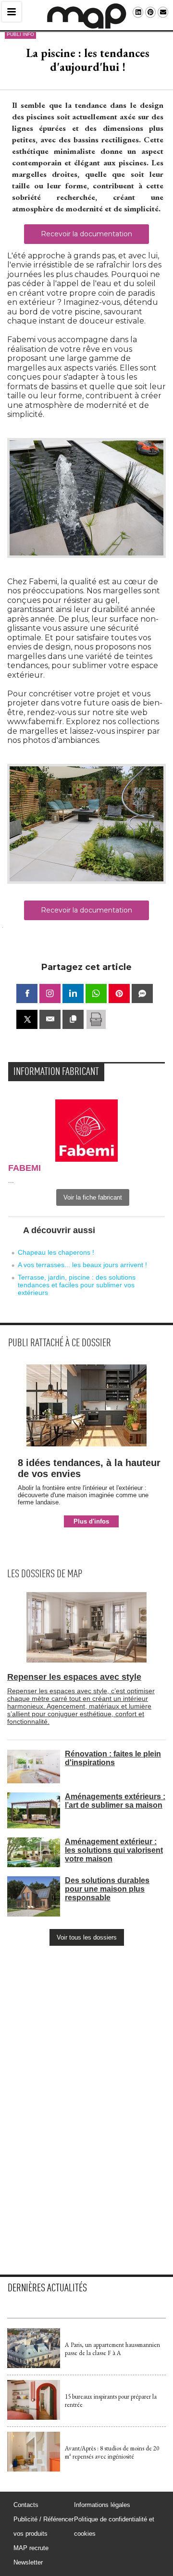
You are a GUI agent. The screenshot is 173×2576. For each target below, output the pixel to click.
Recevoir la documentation (86, 234)
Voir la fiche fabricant (93, 1197)
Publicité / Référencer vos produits (43, 2526)
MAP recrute (31, 2548)
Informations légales (102, 2505)
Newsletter (28, 2562)
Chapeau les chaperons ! (56, 1252)
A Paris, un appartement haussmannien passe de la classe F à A (112, 2349)
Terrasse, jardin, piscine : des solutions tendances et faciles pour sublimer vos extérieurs (77, 1285)
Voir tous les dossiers (87, 1937)
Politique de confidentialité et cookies (114, 2526)
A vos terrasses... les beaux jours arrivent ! (82, 1265)
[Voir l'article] (34, 2366)
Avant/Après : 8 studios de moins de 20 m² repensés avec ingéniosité (112, 2452)
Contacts (26, 2505)
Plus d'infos (91, 1521)
